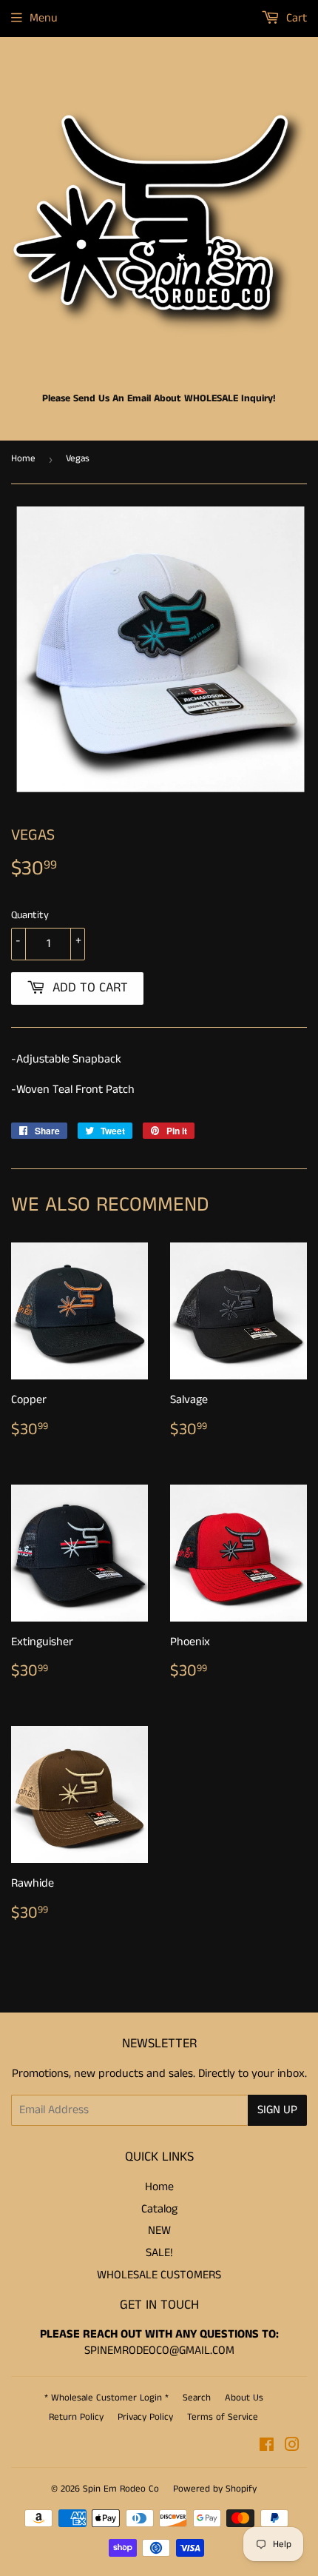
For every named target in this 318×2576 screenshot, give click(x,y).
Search (197, 2398)
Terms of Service (223, 2417)
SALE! (159, 2253)
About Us (244, 2398)
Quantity (30, 915)
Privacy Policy (145, 2417)
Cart (295, 18)
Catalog (159, 2209)
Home (23, 459)
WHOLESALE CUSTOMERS (159, 2275)
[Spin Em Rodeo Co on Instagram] (292, 2447)
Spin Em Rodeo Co (121, 2489)
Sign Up (277, 2110)
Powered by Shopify (215, 2489)
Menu (44, 18)
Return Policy (76, 2417)
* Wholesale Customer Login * (106, 2398)
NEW (159, 2231)
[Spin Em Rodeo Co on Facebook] (267, 2447)
